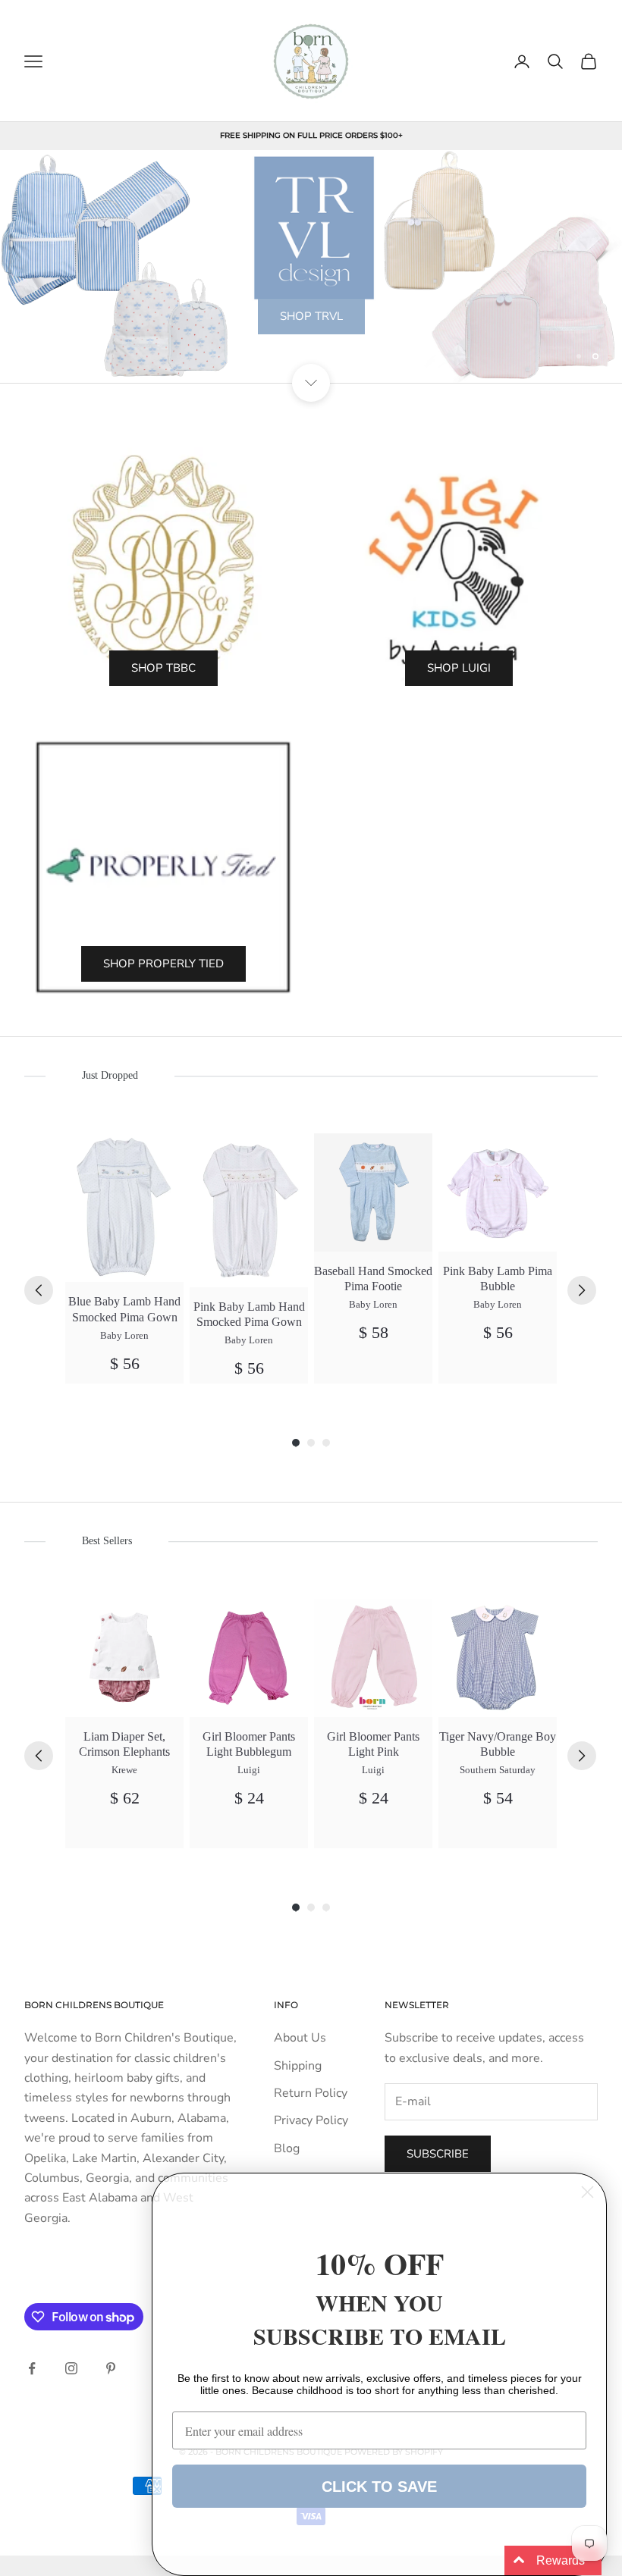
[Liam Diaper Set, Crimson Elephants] (124, 1658)
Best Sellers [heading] (107, 1541)
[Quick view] (163, 1153)
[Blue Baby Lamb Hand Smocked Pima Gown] (124, 1208)
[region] (311, 267)
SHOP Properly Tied (163, 964)
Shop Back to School (311, 354)
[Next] (582, 1290)
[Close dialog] (587, 2192)
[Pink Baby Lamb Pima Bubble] (498, 1192)
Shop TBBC (163, 668)
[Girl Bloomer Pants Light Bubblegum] (249, 1658)
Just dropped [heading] (110, 1075)
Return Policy (311, 2093)
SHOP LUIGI (459, 668)
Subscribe (438, 2154)
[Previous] (39, 1290)
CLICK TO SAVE (379, 2487)
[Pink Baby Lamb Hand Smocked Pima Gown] (249, 1210)
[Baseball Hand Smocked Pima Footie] (373, 1192)
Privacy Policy (311, 2120)
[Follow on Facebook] (32, 2368)
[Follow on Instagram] (71, 2368)
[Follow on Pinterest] (111, 2368)
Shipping (298, 2066)
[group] (124, 1258)
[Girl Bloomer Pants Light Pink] (373, 1658)
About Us (300, 2038)
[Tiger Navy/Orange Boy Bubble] (498, 1658)
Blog (287, 2148)
